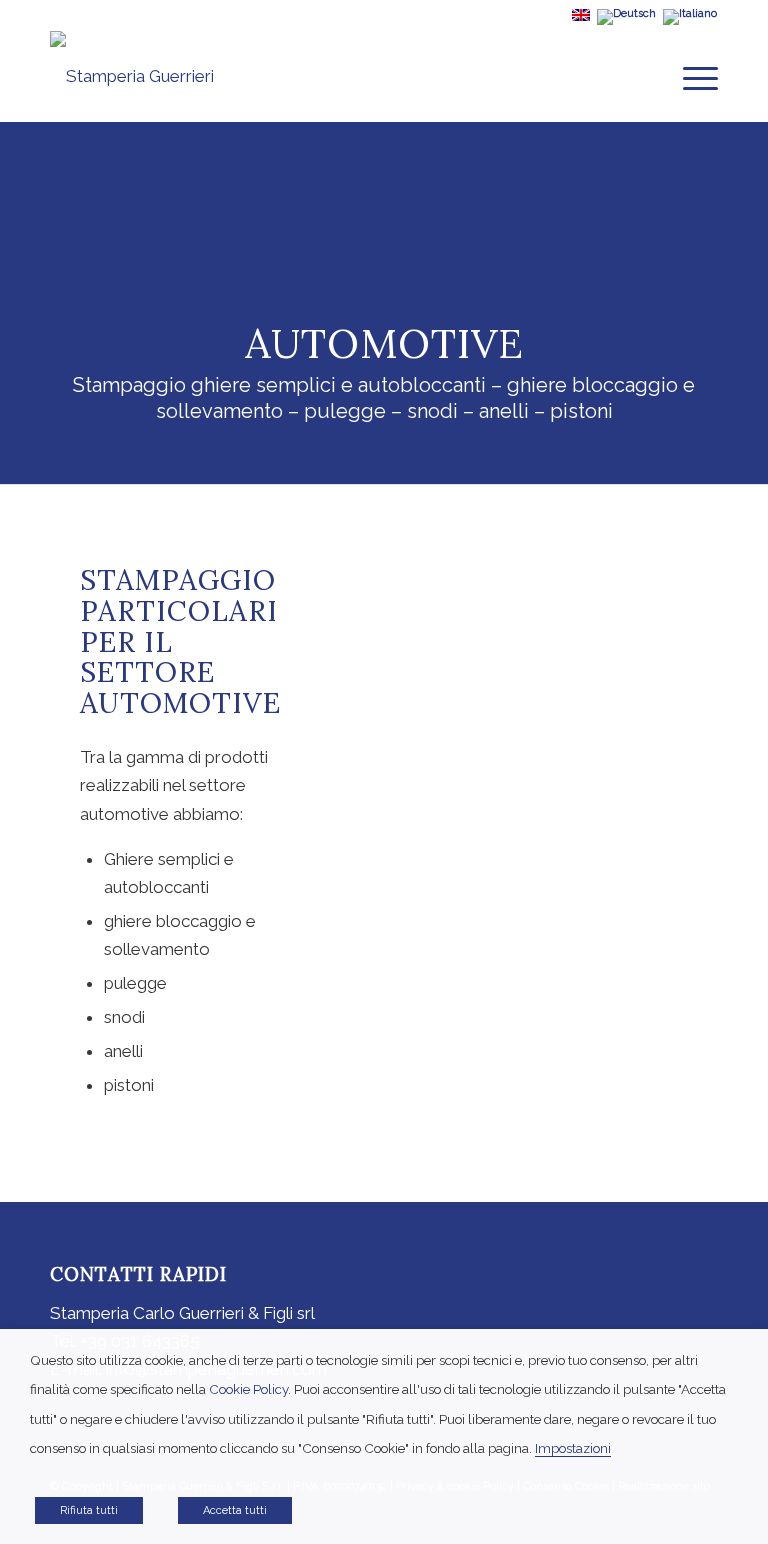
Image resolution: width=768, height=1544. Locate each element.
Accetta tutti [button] (235, 1510)
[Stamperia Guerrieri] (132, 76)
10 (590, 957)
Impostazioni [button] (573, 1448)
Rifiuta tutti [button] (89, 1510)
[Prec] (362, 844)
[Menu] (690, 76)
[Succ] (673, 844)
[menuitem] (690, 76)
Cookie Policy (248, 1389)
